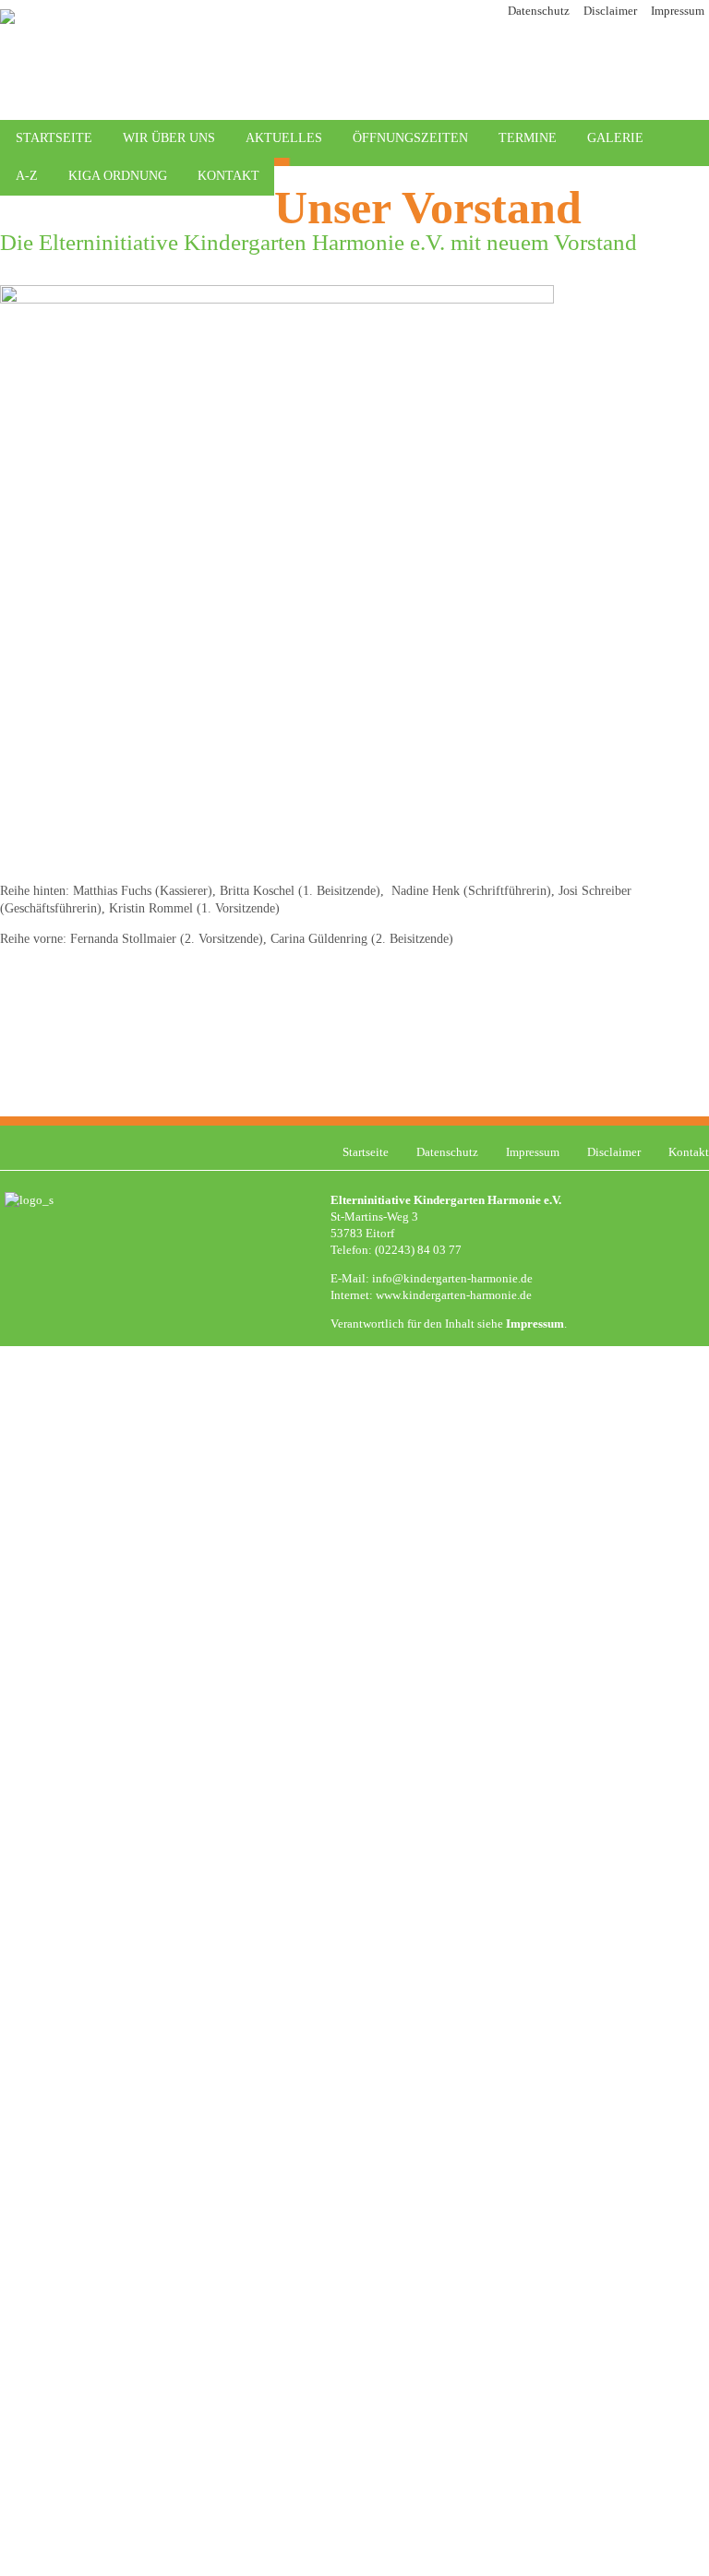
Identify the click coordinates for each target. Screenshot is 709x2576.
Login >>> (607, 1414)
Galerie (615, 138)
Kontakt (228, 176)
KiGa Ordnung (118, 176)
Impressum (678, 11)
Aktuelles (284, 138)
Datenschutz (539, 11)
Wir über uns (169, 138)
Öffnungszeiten (410, 138)
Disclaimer (610, 11)
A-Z (27, 176)
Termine (528, 138)
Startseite (54, 138)
